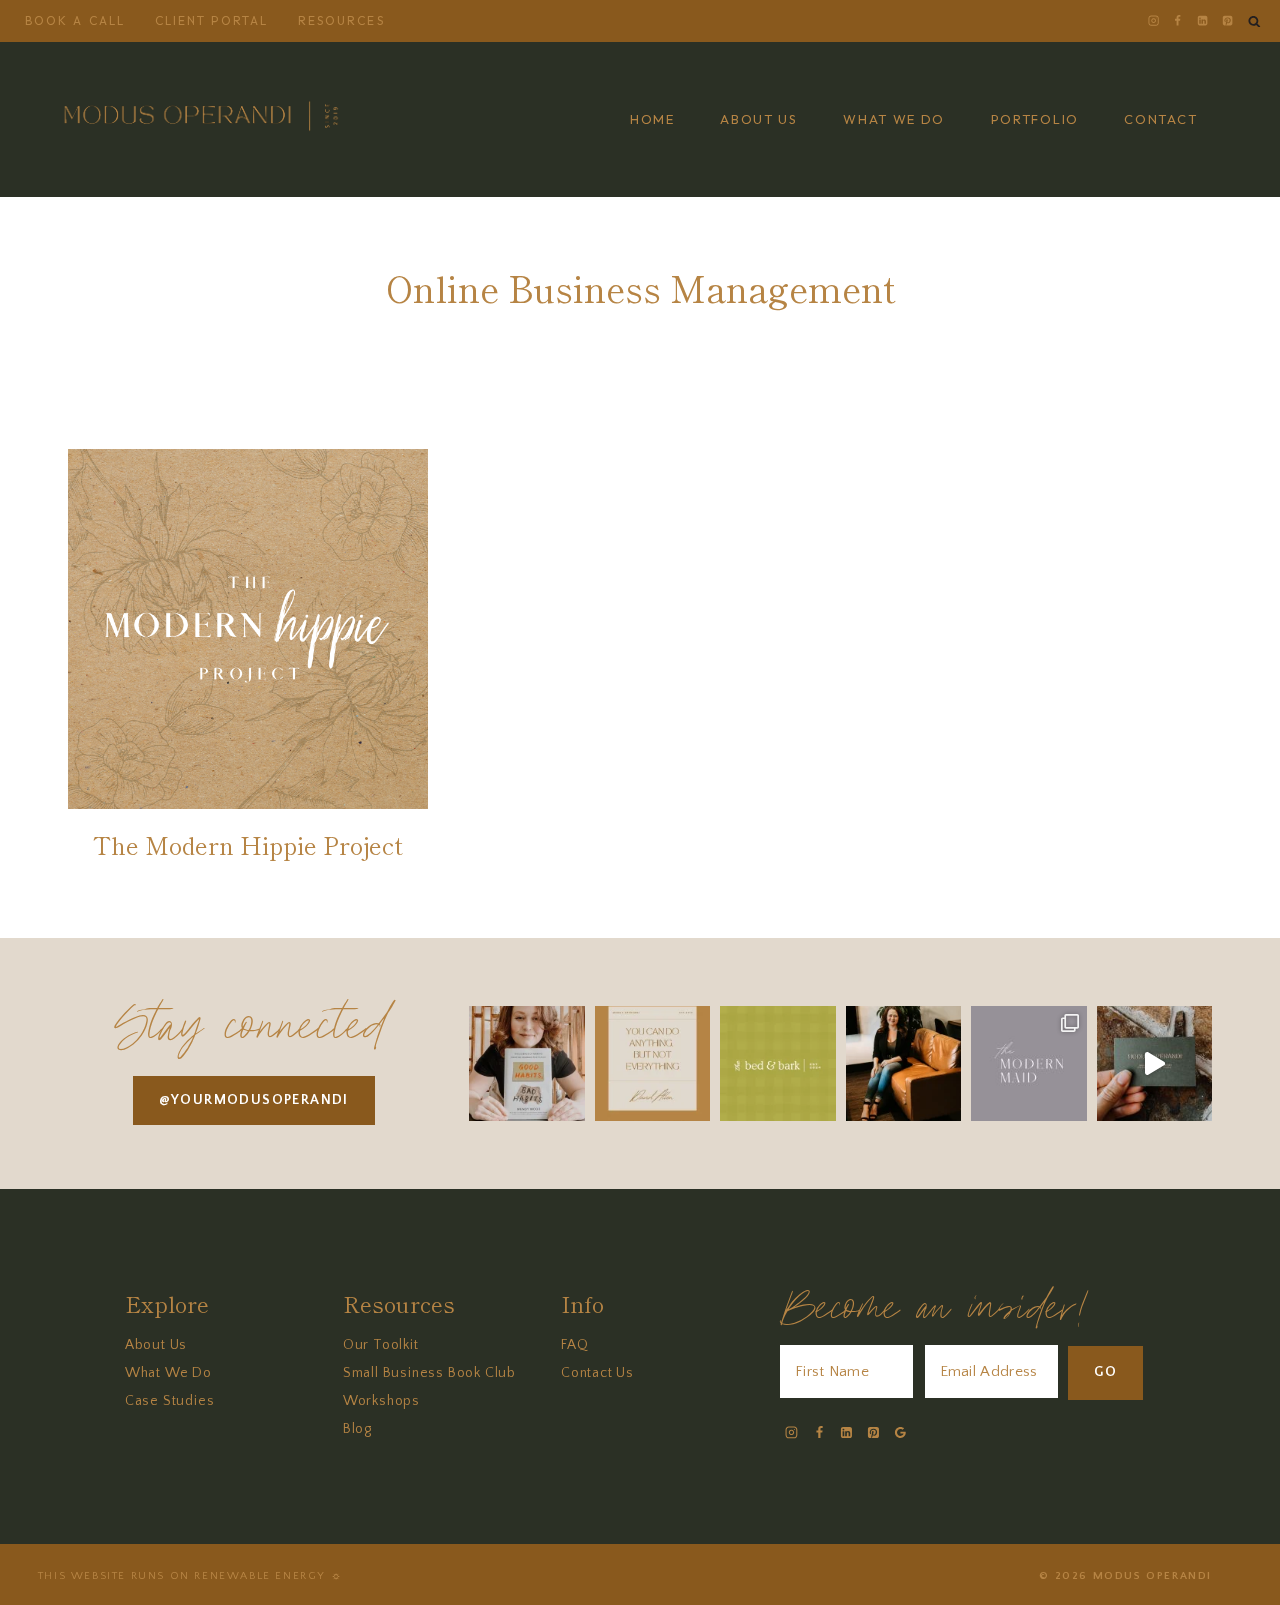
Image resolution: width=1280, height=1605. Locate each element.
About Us (156, 1345)
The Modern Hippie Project (248, 844)
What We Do (168, 1373)
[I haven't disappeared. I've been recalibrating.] (903, 1063)
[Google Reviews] (900, 1433)
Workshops (381, 1401)
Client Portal (211, 20)
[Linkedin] (1202, 21)
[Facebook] (1178, 21)
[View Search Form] (1254, 21)
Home (652, 119)
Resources (341, 20)
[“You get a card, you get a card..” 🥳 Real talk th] (1154, 1063)
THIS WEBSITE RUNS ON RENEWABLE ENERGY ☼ (190, 1576)
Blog (357, 1429)
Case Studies (170, 1401)
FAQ (574, 1345)
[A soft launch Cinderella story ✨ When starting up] (1028, 1063)
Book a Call (75, 20)
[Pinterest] (1227, 21)
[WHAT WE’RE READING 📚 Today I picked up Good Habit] (526, 1063)
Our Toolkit (381, 1345)
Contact (1160, 119)
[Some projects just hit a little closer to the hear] (777, 1063)
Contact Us (597, 1373)
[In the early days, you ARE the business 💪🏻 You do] (652, 1063)
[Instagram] (1153, 21)
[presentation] (248, 629)
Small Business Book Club (429, 1373)
